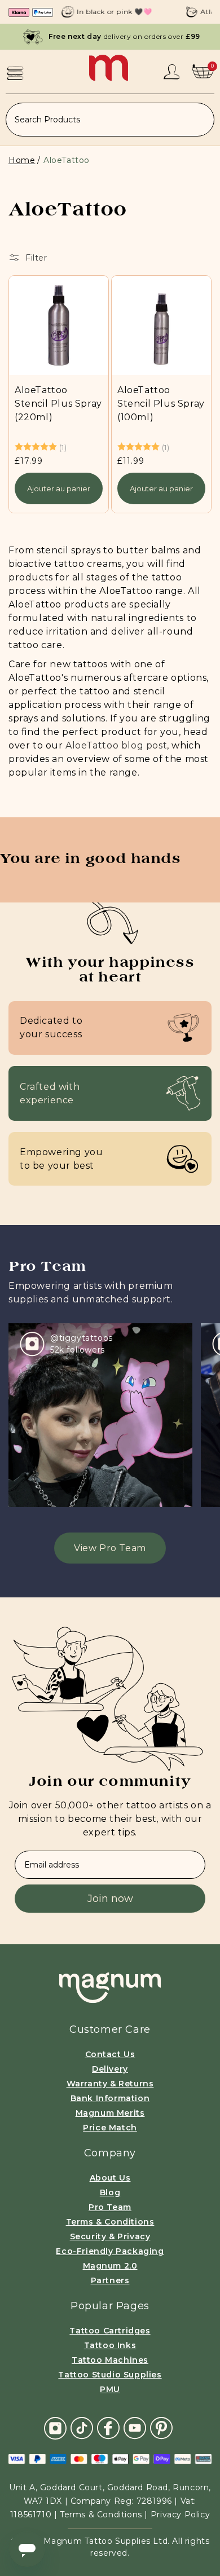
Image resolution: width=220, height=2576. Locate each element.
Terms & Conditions (110, 2222)
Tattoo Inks (110, 2345)
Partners (110, 2280)
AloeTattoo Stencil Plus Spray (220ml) (58, 404)
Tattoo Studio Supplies (110, 2375)
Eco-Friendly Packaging (110, 2251)
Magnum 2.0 (110, 2266)
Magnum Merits (110, 2113)
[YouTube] (135, 2427)
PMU (110, 2389)
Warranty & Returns (110, 2084)
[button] (15, 73)
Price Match (110, 2128)
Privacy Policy (180, 2515)
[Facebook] (108, 2427)
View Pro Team (110, 1548)
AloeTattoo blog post (116, 745)
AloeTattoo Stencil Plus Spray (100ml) (161, 404)
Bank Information (110, 2098)
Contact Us (110, 2054)
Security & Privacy (110, 2236)
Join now (110, 1899)
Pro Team (110, 2207)
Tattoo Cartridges (110, 2331)
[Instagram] (55, 2427)
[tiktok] (82, 2427)
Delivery (110, 2069)
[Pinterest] (161, 2427)
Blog (110, 2192)
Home (22, 160)
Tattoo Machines (110, 2360)
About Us (110, 2178)
